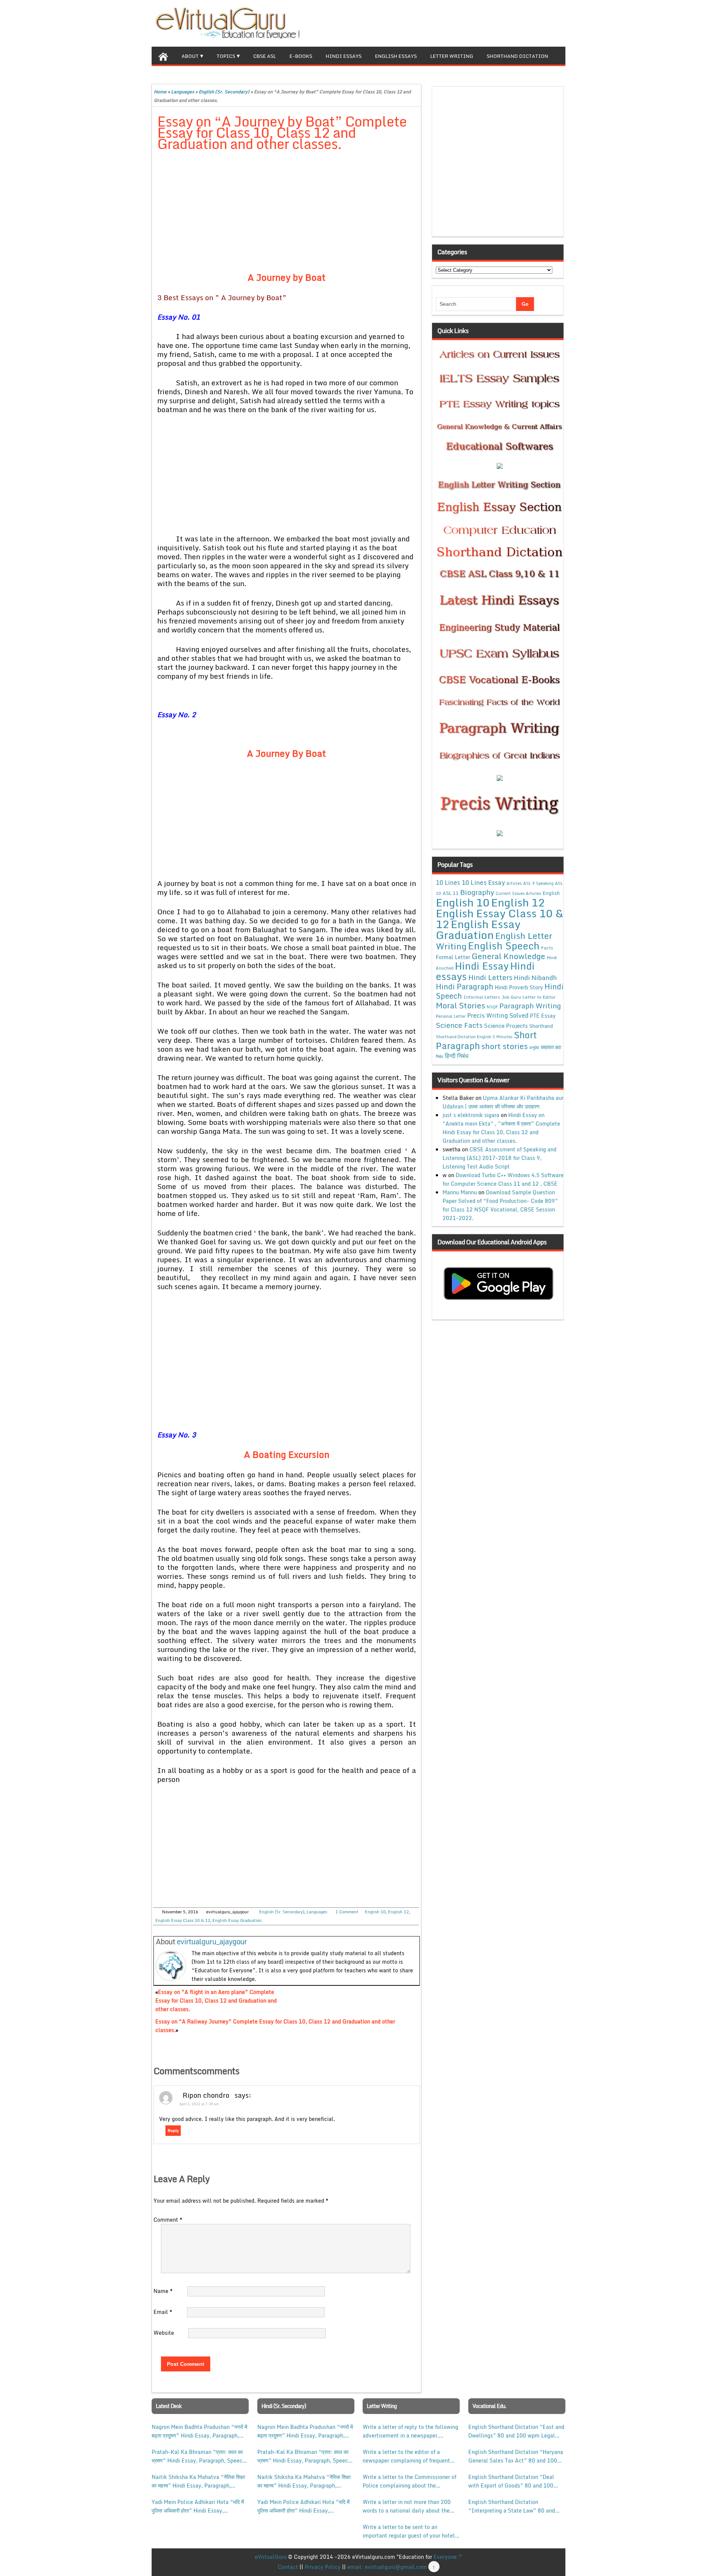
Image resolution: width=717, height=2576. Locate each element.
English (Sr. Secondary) (224, 92)
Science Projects (506, 1026)
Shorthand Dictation (517, 56)
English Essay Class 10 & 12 (183, 1920)
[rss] (547, 22)
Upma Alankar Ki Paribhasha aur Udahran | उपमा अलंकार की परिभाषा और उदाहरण (503, 1102)
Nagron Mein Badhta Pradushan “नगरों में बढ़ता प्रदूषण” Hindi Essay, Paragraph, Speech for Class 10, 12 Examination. (199, 2431)
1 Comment (347, 1912)
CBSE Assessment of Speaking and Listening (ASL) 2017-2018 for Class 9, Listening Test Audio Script (499, 1158)
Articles (514, 883)
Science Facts (459, 1025)
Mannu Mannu (460, 1192)
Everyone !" (448, 2557)
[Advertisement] (287, 213)
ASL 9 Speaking (538, 883)
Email (163, 2312)
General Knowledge (508, 956)
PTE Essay (543, 1016)
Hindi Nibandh (535, 977)
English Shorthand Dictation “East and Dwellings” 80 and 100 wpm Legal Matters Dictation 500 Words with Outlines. (516, 2431)
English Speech (504, 945)
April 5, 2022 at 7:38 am (199, 2104)
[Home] (163, 56)
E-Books (301, 56)
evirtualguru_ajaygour (212, 1942)
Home (160, 92)
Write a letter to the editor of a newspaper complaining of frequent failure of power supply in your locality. (406, 2456)
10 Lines (448, 882)
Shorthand (541, 1026)
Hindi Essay (482, 966)
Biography (477, 892)
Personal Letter (451, 1016)
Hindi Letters (490, 977)
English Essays (396, 56)
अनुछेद (534, 1047)
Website (164, 2333)
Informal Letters (482, 997)
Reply (173, 2131)
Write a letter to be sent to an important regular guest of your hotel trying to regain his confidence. (409, 2531)
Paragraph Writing (530, 1006)
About (190, 56)
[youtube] (559, 22)
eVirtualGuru (271, 2557)
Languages (183, 92)
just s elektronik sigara (471, 1115)
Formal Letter (453, 957)
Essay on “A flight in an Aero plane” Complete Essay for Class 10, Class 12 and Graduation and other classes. (216, 2001)
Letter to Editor (539, 997)
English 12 (398, 1912)
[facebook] (524, 22)
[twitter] (536, 22)
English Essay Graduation (237, 1920)
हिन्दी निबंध (457, 1056)
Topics (226, 56)
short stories (505, 1046)
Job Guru (511, 997)
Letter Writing (452, 56)
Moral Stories (460, 1005)
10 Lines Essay (483, 882)
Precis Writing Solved (498, 1015)
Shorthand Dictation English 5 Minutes (474, 1037)
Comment (168, 2220)
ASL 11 (451, 893)
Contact (288, 2567)
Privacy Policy (323, 2567)
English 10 (375, 1912)
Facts (547, 948)
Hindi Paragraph (465, 987)
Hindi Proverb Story (519, 987)
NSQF (492, 1007)
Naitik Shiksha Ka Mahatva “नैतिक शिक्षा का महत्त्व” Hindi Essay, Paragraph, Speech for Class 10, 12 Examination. (198, 2481)
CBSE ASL (265, 56)
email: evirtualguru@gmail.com (387, 2567)
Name (163, 2291)
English (551, 893)
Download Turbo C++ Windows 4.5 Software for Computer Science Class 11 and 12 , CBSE (503, 1179)
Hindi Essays (344, 56)
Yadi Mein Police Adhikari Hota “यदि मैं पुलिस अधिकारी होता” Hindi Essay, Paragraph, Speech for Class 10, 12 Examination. (198, 2506)
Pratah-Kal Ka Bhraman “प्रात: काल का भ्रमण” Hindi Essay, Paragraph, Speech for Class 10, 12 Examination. (198, 2456)
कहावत (547, 1047)
